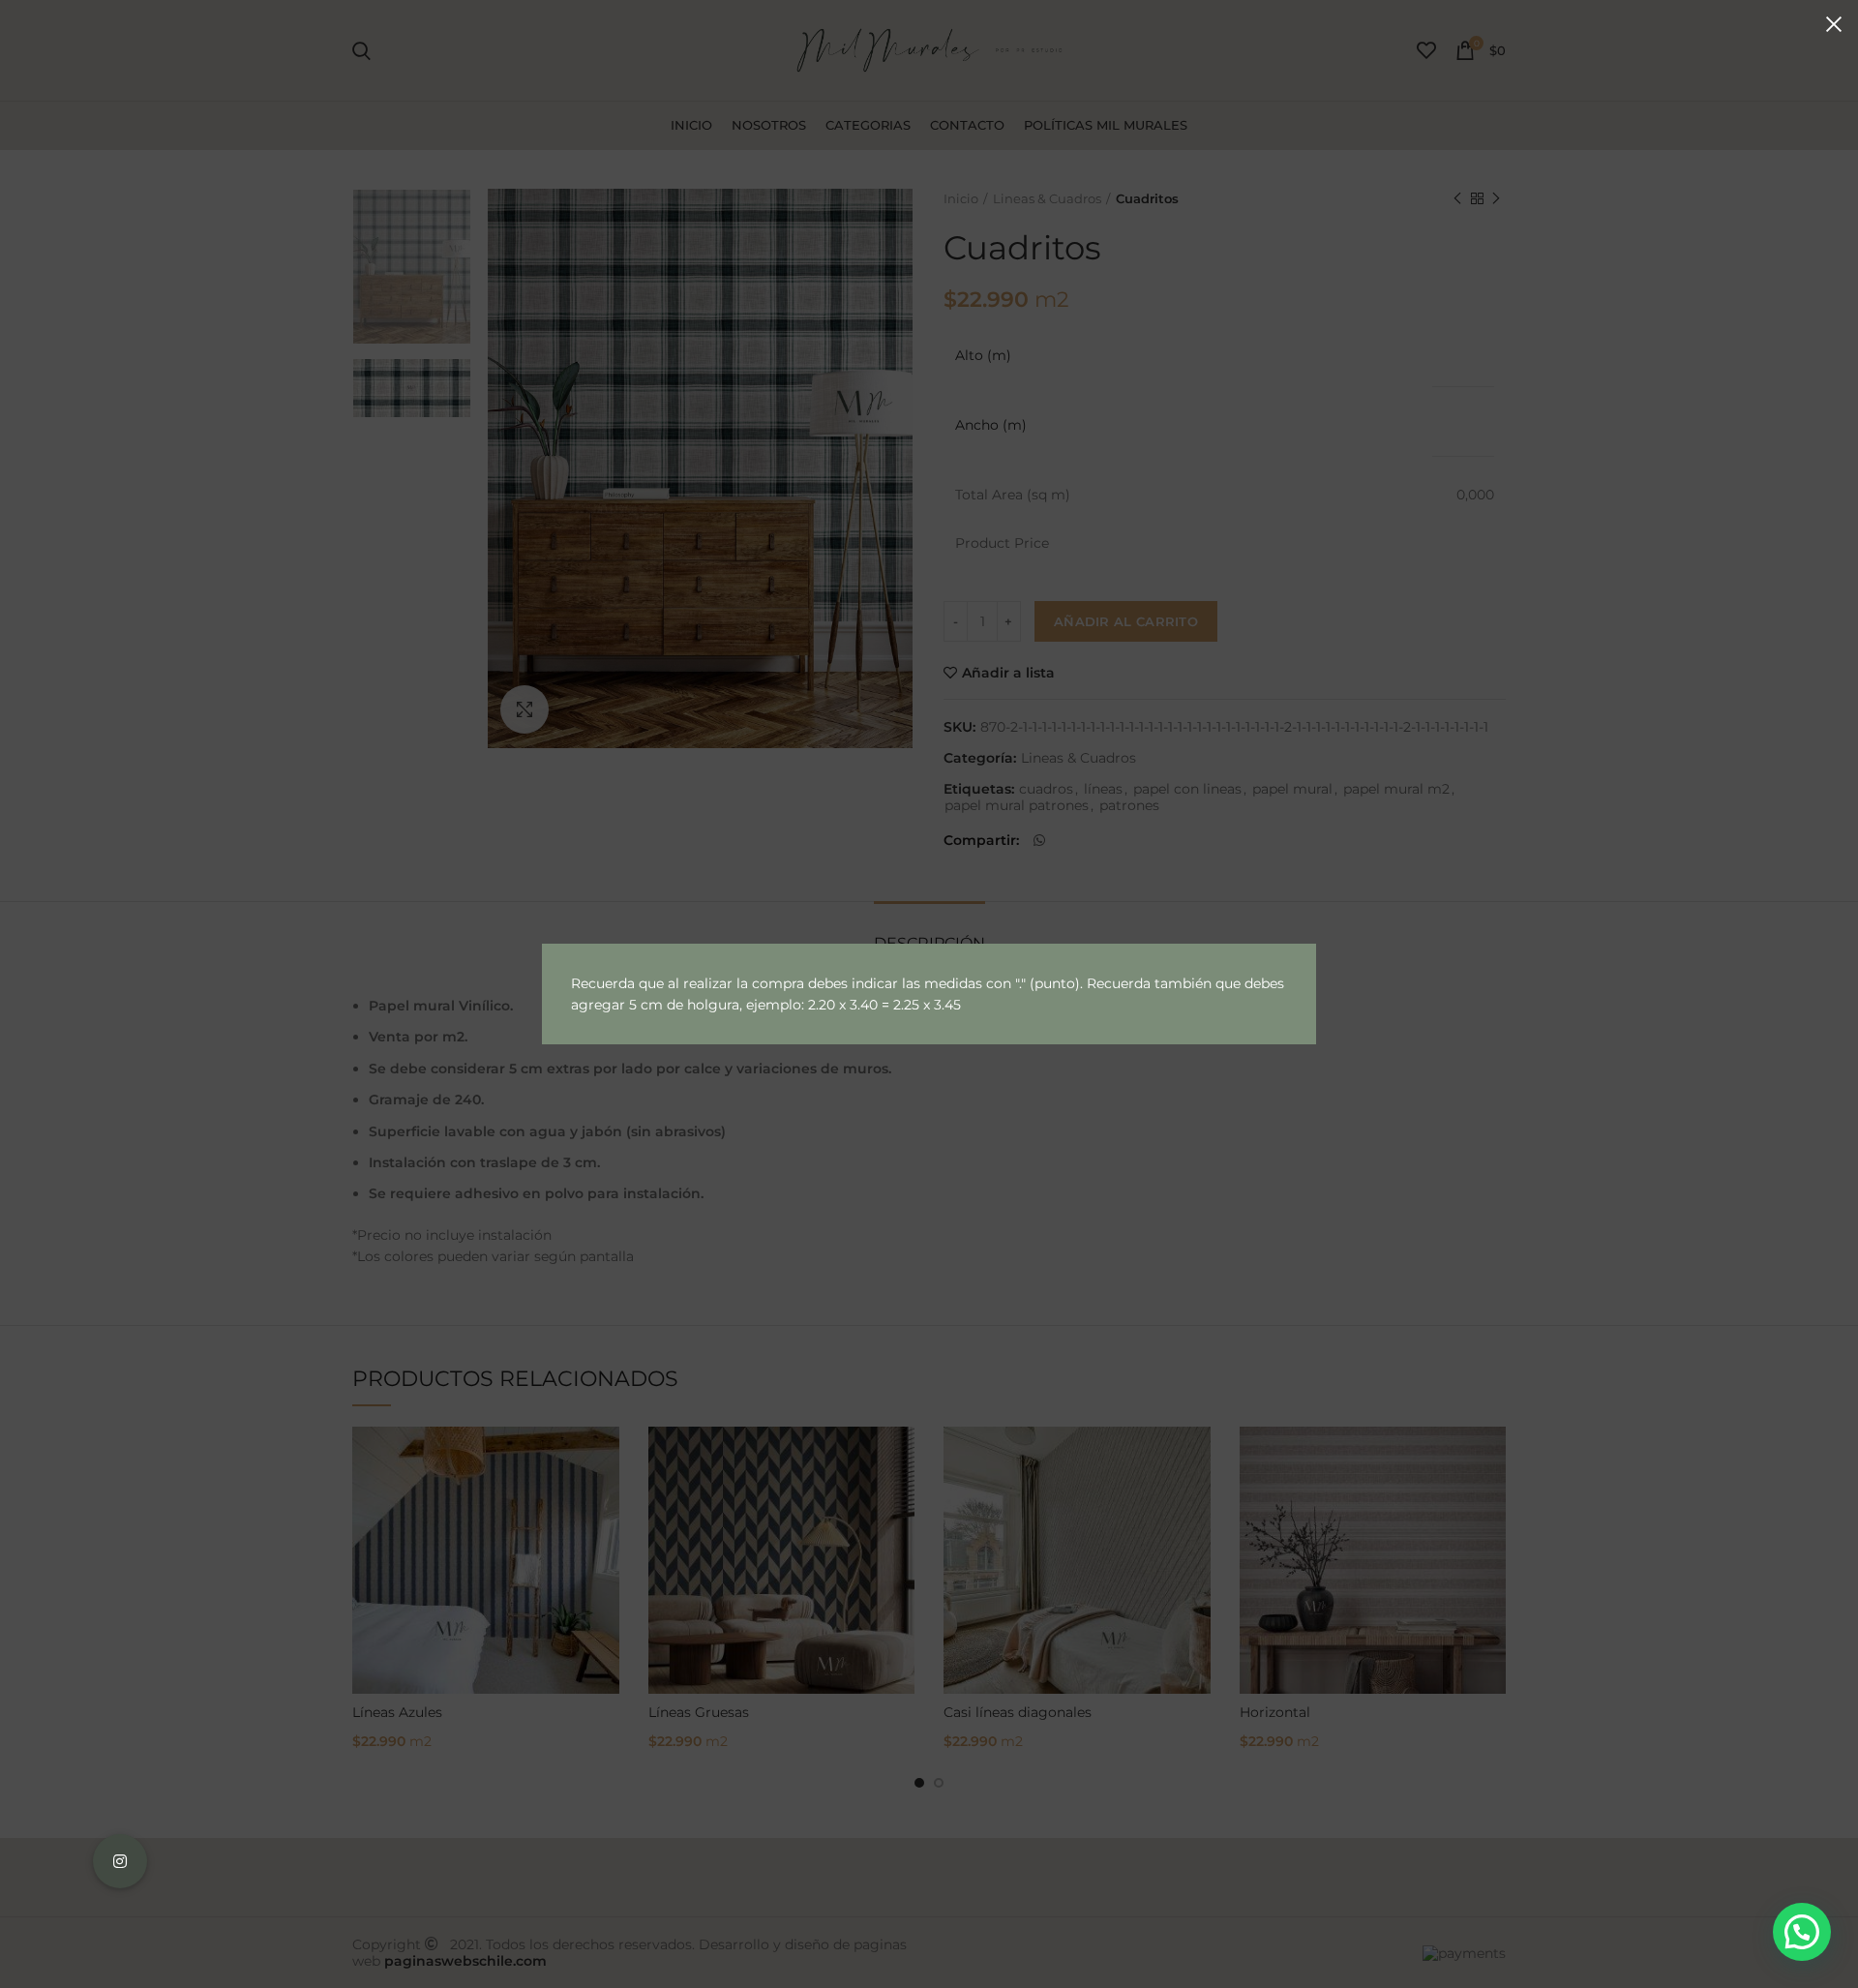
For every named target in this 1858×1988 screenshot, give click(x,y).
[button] (1802, 1932)
